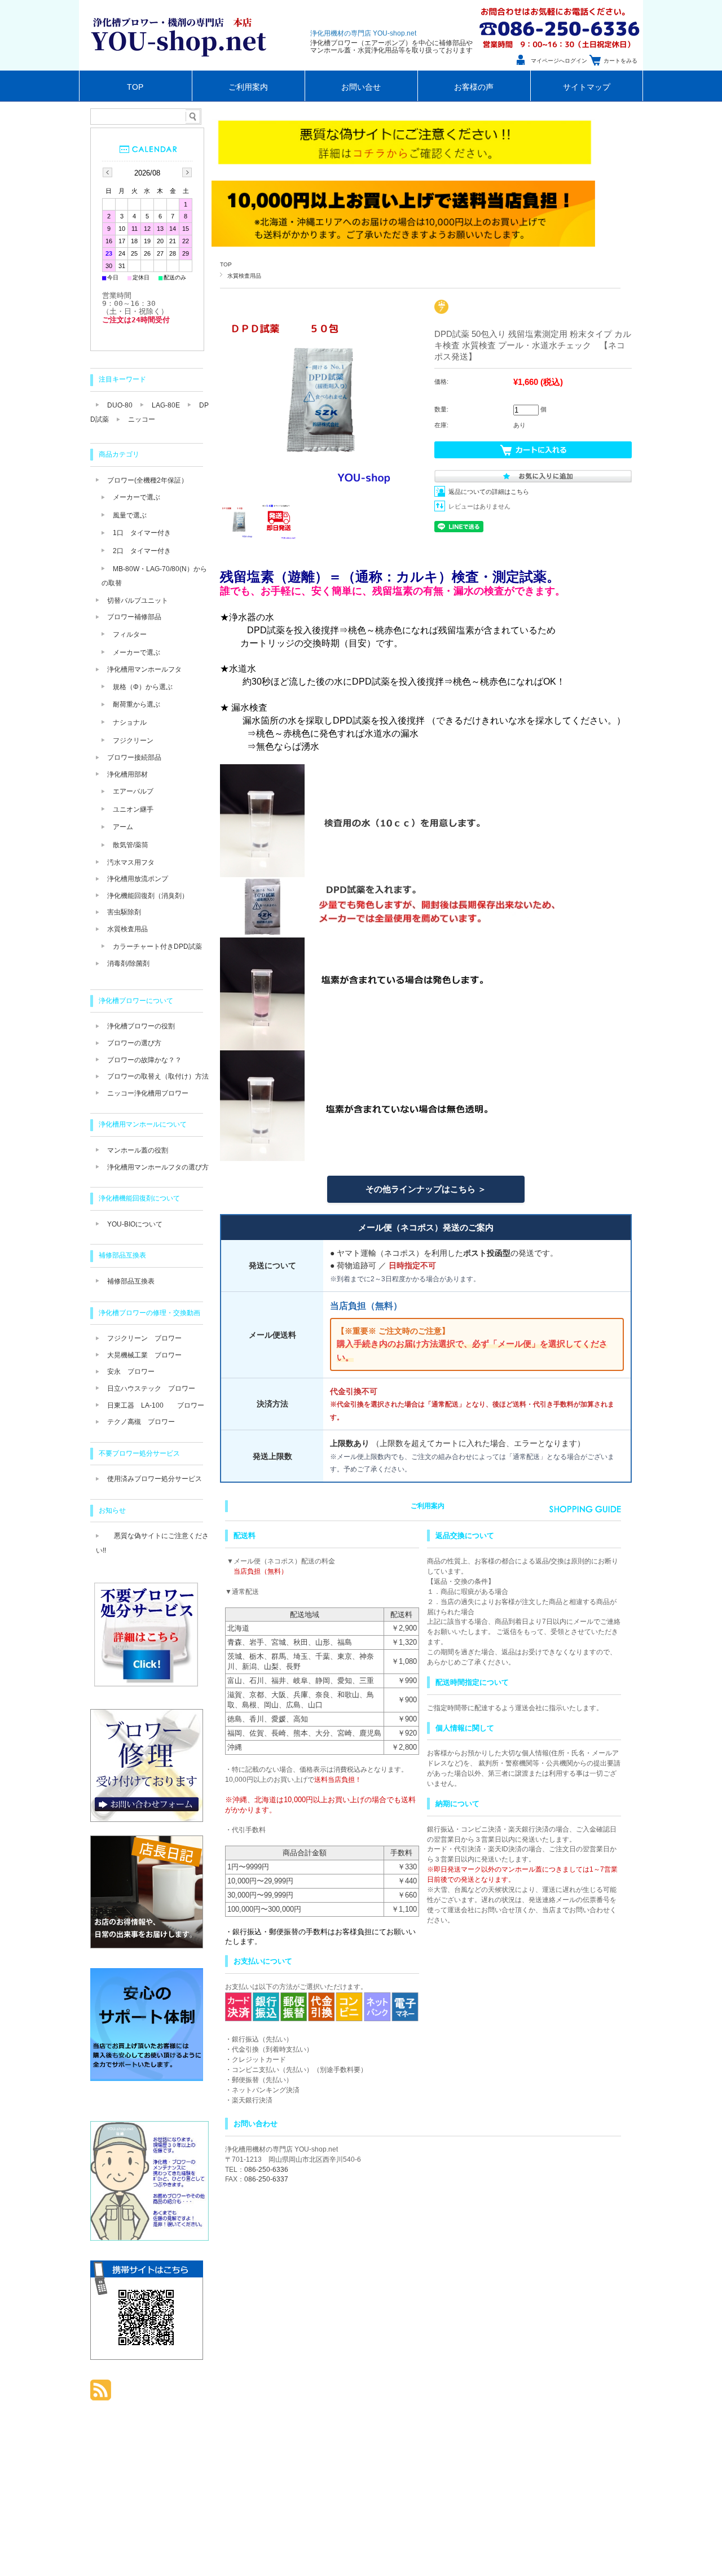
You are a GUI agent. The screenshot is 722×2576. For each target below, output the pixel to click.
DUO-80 (120, 405)
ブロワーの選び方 (134, 1043)
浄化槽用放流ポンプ (138, 879)
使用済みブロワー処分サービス (155, 1479)
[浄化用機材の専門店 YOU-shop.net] (182, 67)
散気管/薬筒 (131, 845)
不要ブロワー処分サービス (139, 1453)
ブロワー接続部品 (134, 757)
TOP (135, 87)
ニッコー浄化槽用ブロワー (148, 1093)
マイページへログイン (559, 61)
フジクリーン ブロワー (144, 1338)
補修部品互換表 (122, 1255)
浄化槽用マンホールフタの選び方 (158, 1167)
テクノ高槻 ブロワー (141, 1422)
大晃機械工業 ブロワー (144, 1355)
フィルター (130, 634)
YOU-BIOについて (135, 1224)
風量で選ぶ (130, 515)
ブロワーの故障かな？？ (144, 1060)
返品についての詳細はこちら (489, 492)
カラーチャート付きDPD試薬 (157, 947)
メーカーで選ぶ (137, 497)
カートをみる (620, 61)
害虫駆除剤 (124, 912)
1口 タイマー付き (142, 533)
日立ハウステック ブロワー (151, 1388)
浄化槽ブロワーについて (136, 1001)
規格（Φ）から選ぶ (143, 687)
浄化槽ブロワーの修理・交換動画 (149, 1313)
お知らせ (112, 1510)
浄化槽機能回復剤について (139, 1198)
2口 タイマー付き (142, 551)
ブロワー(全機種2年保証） (148, 480)
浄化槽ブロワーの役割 (141, 1026)
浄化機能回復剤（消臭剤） (148, 896)
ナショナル (130, 722)
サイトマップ (587, 87)
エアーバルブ (133, 791)
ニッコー (142, 419)
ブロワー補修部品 (134, 617)
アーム (123, 827)
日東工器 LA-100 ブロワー (156, 1405)
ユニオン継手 (133, 809)
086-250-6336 (266, 2170)
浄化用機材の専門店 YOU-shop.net (363, 33)
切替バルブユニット (138, 601)
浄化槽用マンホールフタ (144, 669)
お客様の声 (474, 87)
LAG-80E (166, 405)
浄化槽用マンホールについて (143, 1124)
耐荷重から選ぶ (137, 704)
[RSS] (101, 2395)
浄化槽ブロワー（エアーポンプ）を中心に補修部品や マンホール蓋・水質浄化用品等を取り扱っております (391, 47)
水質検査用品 (244, 276)
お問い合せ (361, 87)
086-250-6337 (266, 2179)
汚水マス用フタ (131, 862)
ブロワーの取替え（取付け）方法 (158, 1076)
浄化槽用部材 (127, 774)
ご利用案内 (248, 87)
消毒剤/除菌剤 (128, 963)
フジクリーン (133, 741)
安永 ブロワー (131, 1372)
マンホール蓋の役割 (138, 1150)
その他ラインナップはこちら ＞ (426, 1189)
